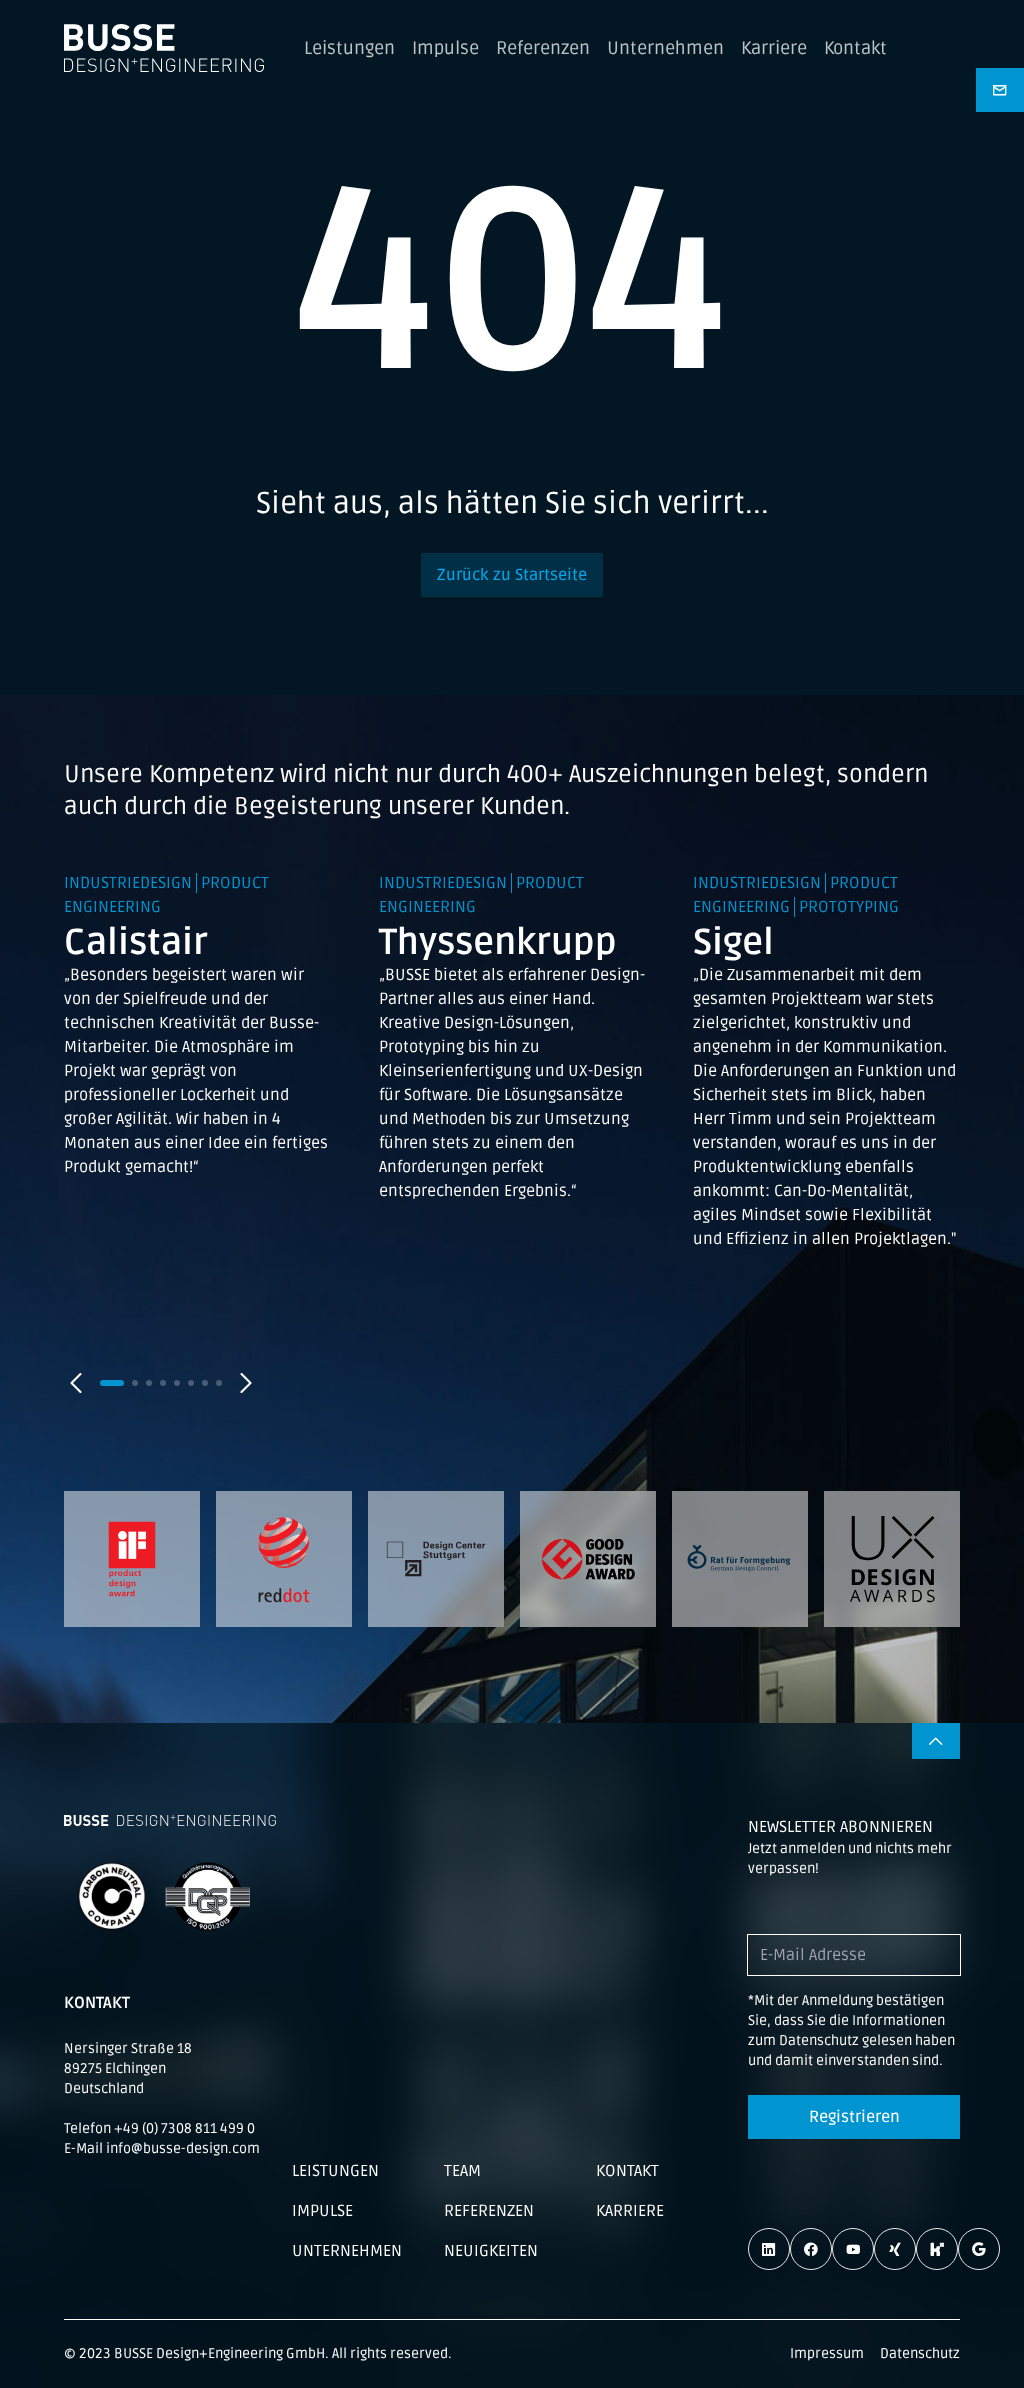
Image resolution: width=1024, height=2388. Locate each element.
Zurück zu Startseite (512, 575)
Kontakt (855, 48)
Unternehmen (665, 48)
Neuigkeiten (491, 2251)
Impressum (827, 2353)
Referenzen (543, 48)
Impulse (445, 48)
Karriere (774, 48)
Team (462, 2171)
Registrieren (854, 2117)
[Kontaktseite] (1000, 90)
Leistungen (349, 48)
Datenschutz (920, 2353)
